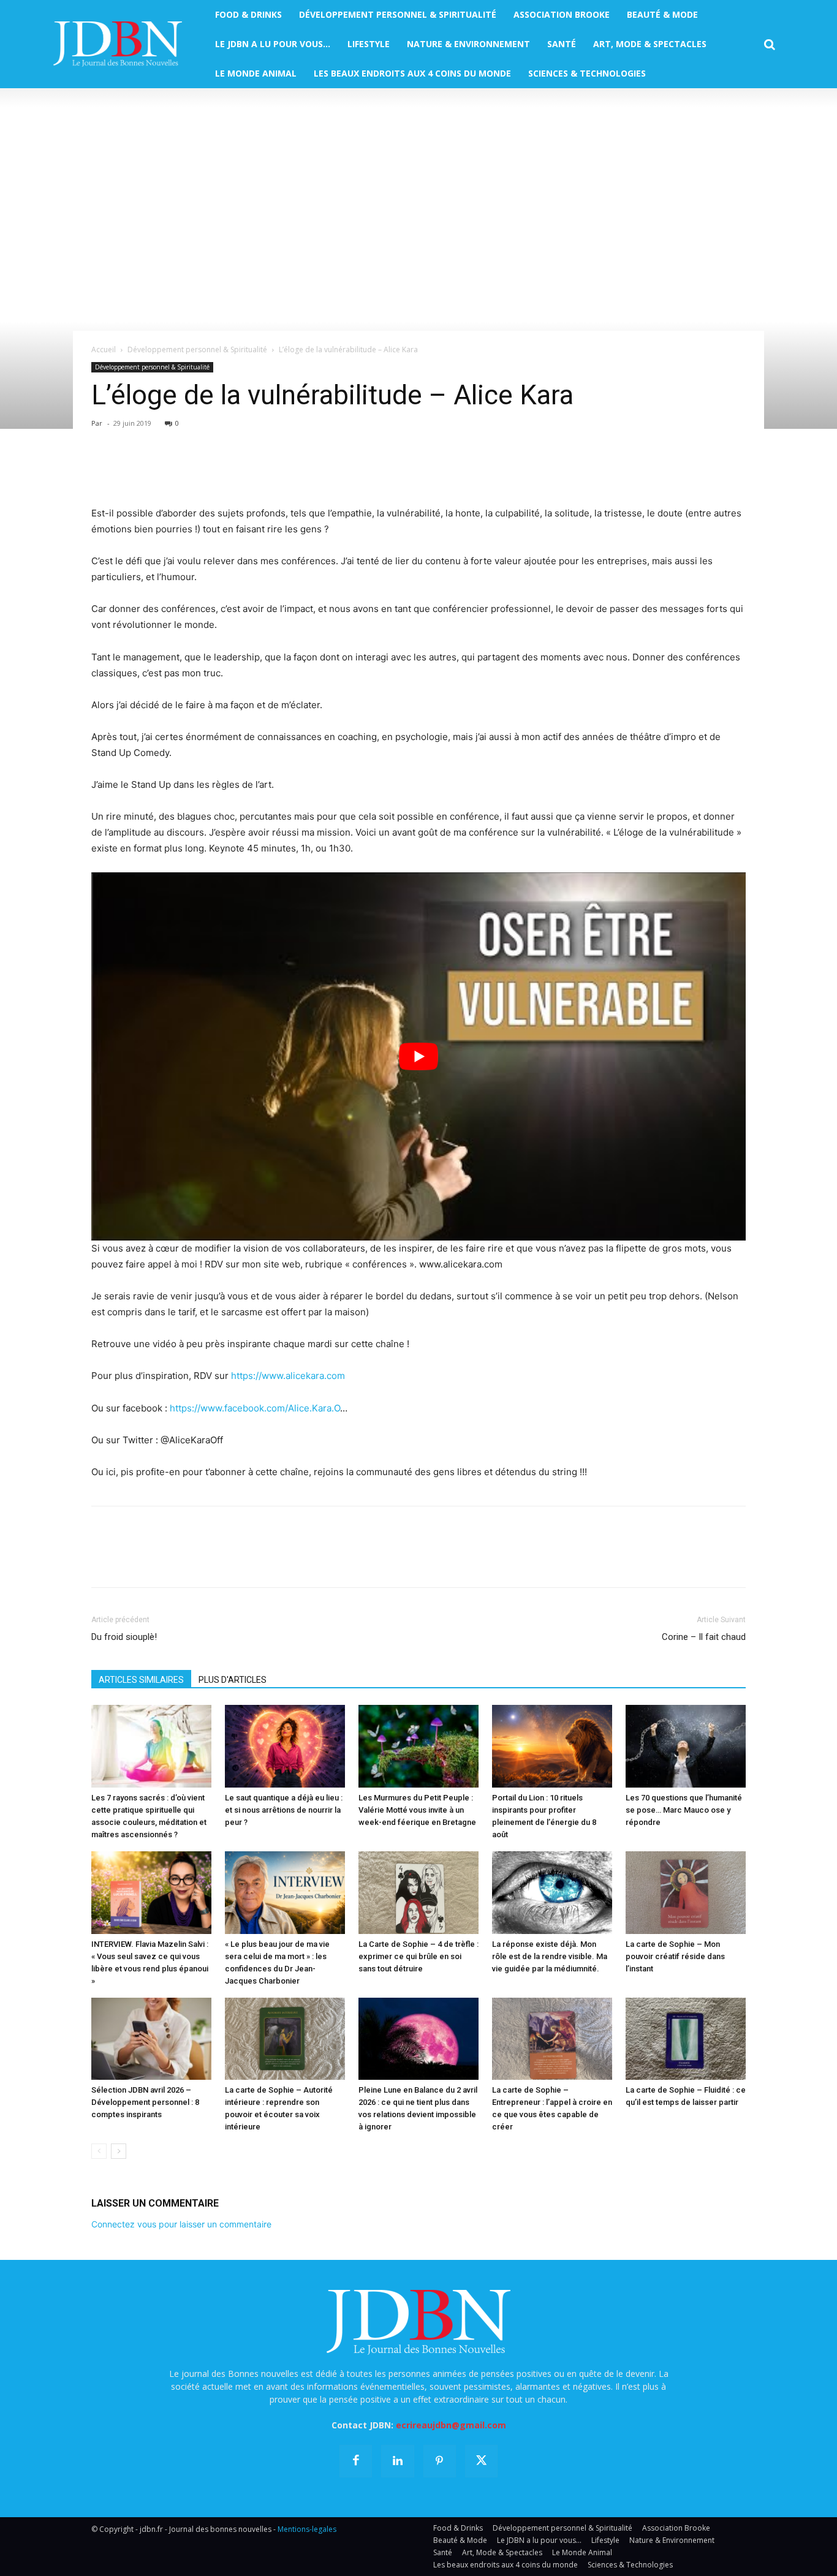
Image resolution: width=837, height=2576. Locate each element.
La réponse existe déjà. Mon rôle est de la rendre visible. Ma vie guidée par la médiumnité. (550, 1956)
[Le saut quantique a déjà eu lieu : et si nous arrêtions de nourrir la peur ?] (285, 1746)
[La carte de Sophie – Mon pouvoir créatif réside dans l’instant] (686, 1893)
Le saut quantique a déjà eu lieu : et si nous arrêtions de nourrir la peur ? (284, 1810)
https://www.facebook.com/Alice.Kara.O (255, 1408)
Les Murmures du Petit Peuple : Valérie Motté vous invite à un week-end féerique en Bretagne (417, 1810)
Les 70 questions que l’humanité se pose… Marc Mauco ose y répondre (684, 1810)
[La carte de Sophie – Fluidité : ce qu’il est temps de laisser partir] (686, 2039)
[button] (770, 45)
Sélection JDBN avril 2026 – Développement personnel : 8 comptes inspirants (145, 2102)
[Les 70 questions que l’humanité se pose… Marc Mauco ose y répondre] (686, 1746)
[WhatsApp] (188, 470)
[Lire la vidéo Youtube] (418, 1056)
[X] (132, 470)
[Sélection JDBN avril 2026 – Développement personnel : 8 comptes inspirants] (151, 2039)
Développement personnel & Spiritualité (197, 349)
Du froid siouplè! (124, 1637)
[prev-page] (99, 2151)
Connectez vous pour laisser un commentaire (181, 2224)
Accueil (104, 349)
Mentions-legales (307, 2529)
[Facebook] (104, 470)
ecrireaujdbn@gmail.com (451, 2425)
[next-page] (119, 2151)
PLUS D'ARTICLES (233, 1680)
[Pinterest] (160, 470)
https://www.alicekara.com (288, 1376)
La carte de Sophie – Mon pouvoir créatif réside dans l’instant (675, 1956)
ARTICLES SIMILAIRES (141, 1680)
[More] (245, 470)
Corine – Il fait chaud (704, 1637)
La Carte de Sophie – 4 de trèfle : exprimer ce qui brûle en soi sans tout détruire (418, 1956)
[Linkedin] (216, 470)
